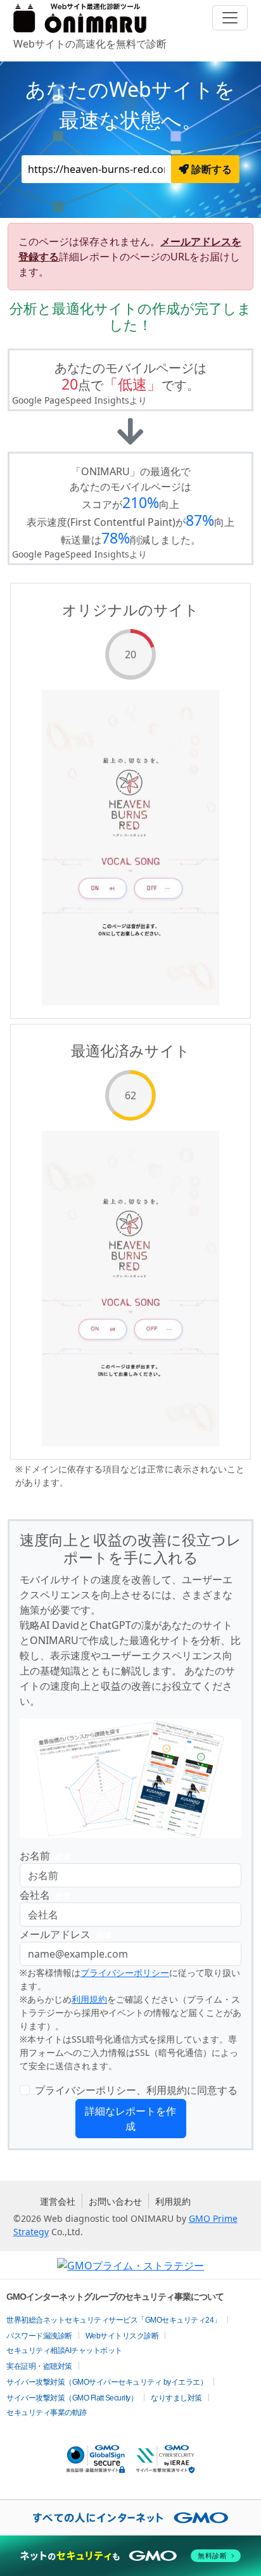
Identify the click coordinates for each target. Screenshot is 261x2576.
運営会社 (58, 2201)
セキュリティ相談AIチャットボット (64, 2350)
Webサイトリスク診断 (122, 2336)
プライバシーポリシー (125, 1973)
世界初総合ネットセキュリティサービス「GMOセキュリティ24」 (114, 2320)
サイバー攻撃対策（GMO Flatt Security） (72, 2398)
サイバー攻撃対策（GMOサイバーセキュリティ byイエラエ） (107, 2382)
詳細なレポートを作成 (130, 2119)
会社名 (45, 1895)
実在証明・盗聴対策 (39, 2366)
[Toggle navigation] (230, 18)
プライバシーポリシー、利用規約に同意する (136, 2090)
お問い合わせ (115, 2201)
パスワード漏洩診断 (39, 2336)
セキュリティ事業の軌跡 (47, 2413)
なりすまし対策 (176, 2398)
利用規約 (89, 1999)
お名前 (45, 1856)
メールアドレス (65, 1934)
